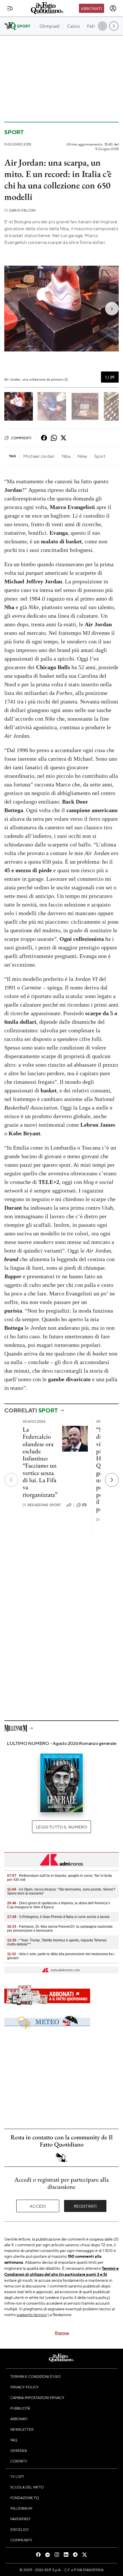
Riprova (62, 2333)
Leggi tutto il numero (61, 1827)
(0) (84, 1505)
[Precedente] (11, 1480)
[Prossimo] (112, 1480)
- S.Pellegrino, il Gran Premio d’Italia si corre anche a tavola (58, 1917)
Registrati (85, 2206)
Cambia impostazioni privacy (37, 2398)
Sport (14, 132)
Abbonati (91, 8)
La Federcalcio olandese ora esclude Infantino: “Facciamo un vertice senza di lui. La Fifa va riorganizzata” (40, 1462)
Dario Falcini (20, 210)
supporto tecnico (32, 2314)
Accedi (38, 2206)
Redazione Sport (42, 1505)
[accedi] (113, 8)
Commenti (21, 438)
